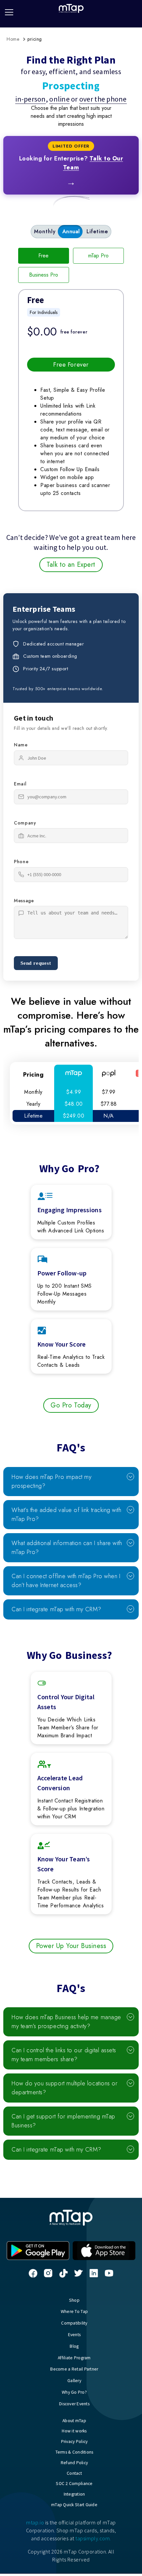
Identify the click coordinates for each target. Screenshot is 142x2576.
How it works (74, 2431)
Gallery (74, 2381)
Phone (21, 862)
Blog (74, 2346)
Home (13, 39)
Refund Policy (74, 2463)
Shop (74, 2300)
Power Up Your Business (71, 1946)
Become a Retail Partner (74, 2369)
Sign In (136, 9)
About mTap (74, 2421)
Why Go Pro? (74, 2392)
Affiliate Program (74, 2358)
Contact (74, 2473)
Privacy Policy (74, 2442)
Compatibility (74, 2323)
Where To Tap (74, 2311)
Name (21, 745)
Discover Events (74, 2404)
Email (20, 784)
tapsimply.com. (93, 2538)
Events (74, 2335)
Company (25, 823)
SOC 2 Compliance (74, 2484)
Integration (74, 2494)
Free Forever (71, 365)
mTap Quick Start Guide (74, 2505)
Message (24, 901)
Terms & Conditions (74, 2452)
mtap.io (35, 2522)
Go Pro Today (71, 1405)
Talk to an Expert (71, 565)
